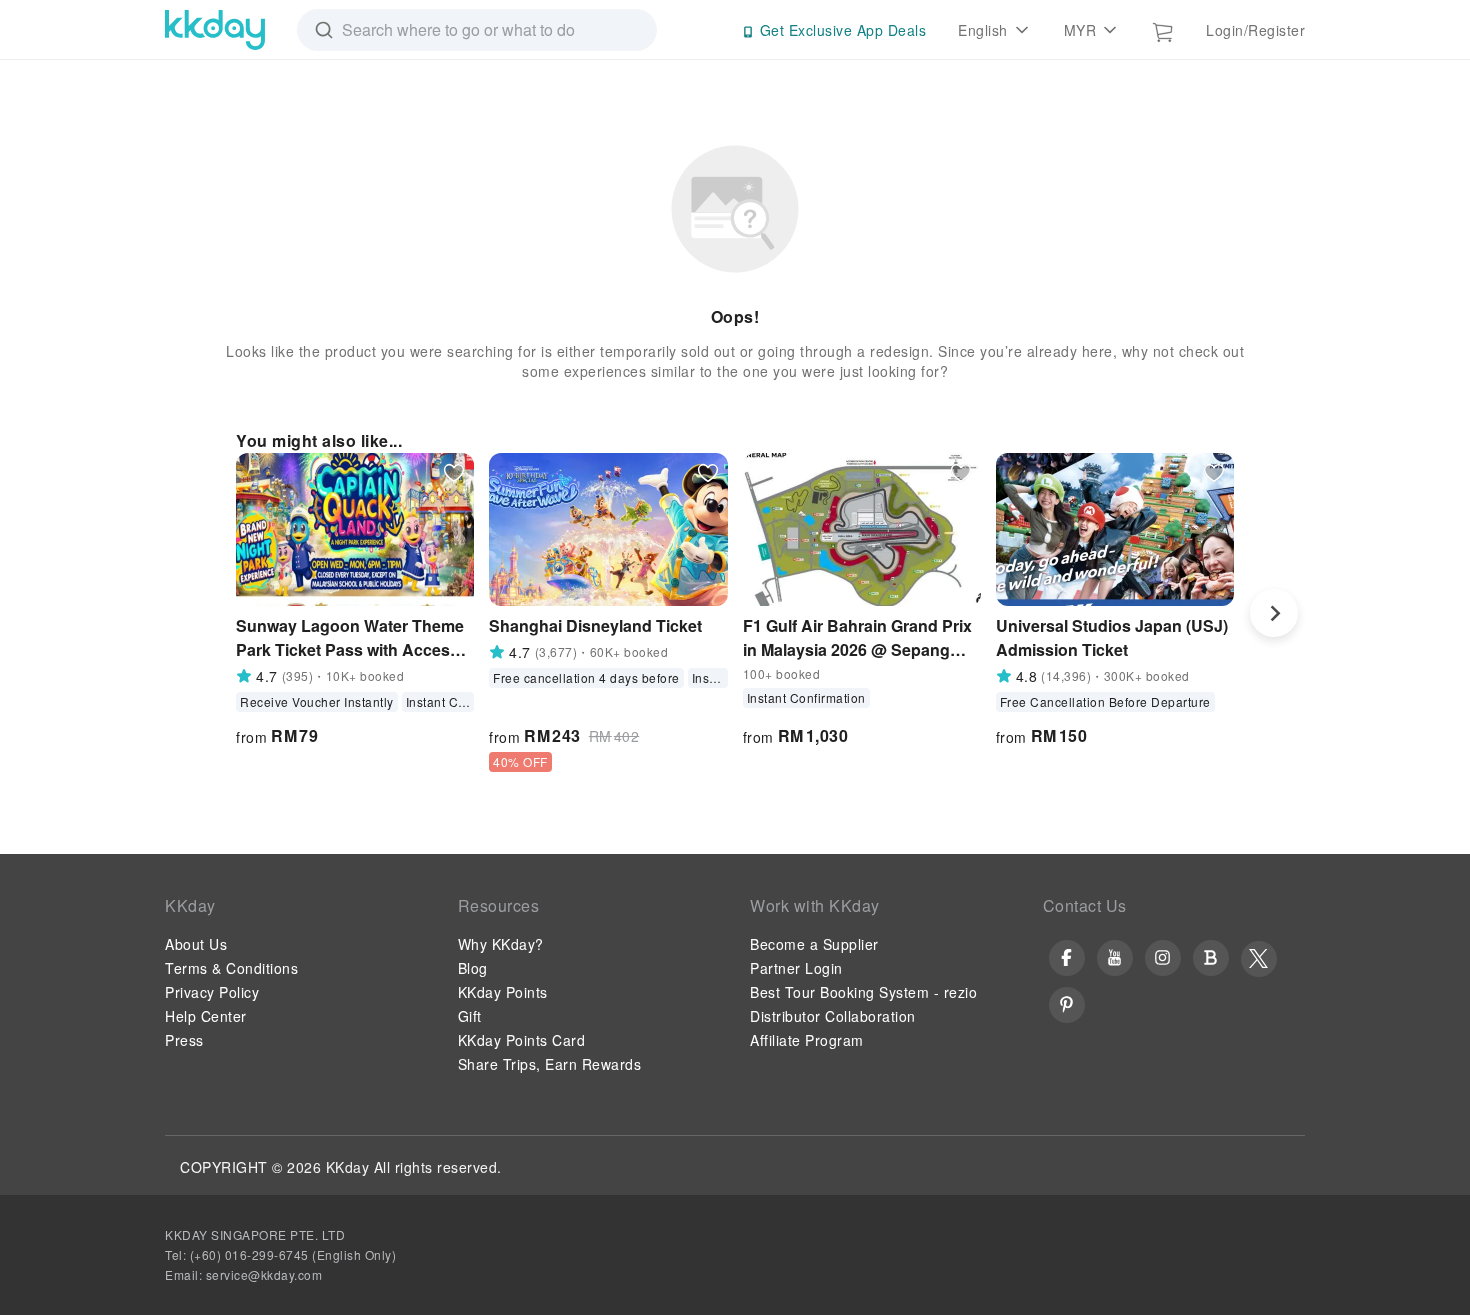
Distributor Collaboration (833, 1016)
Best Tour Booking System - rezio (863, 992)
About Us (196, 944)
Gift (470, 1016)
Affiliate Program (807, 1040)
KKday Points (503, 992)
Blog (473, 968)
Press (184, 1040)
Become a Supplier (814, 944)
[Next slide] (1274, 613)
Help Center (206, 1016)
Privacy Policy (212, 992)
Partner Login (796, 968)
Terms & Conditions (231, 968)
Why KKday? (501, 944)
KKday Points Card (522, 1040)
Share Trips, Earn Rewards (550, 1064)
